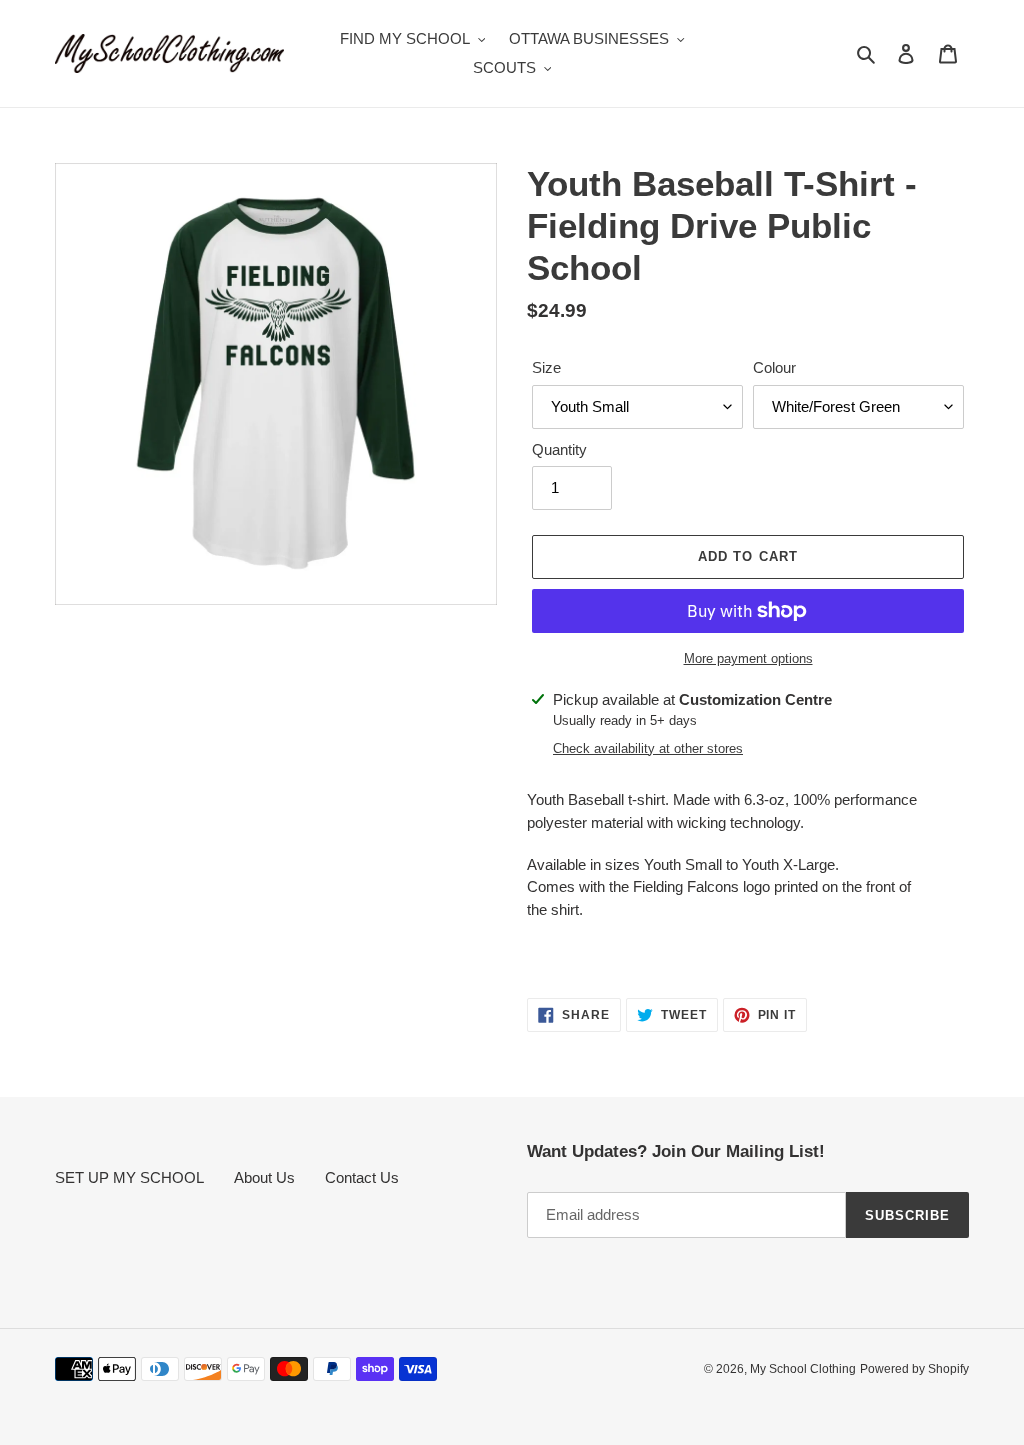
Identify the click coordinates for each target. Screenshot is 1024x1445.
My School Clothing (803, 1369)
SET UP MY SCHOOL (129, 1177)
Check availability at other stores (648, 748)
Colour (774, 367)
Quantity (559, 449)
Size (546, 367)
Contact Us (362, 1177)
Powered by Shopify (914, 1369)
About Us (264, 1177)
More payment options (748, 658)
